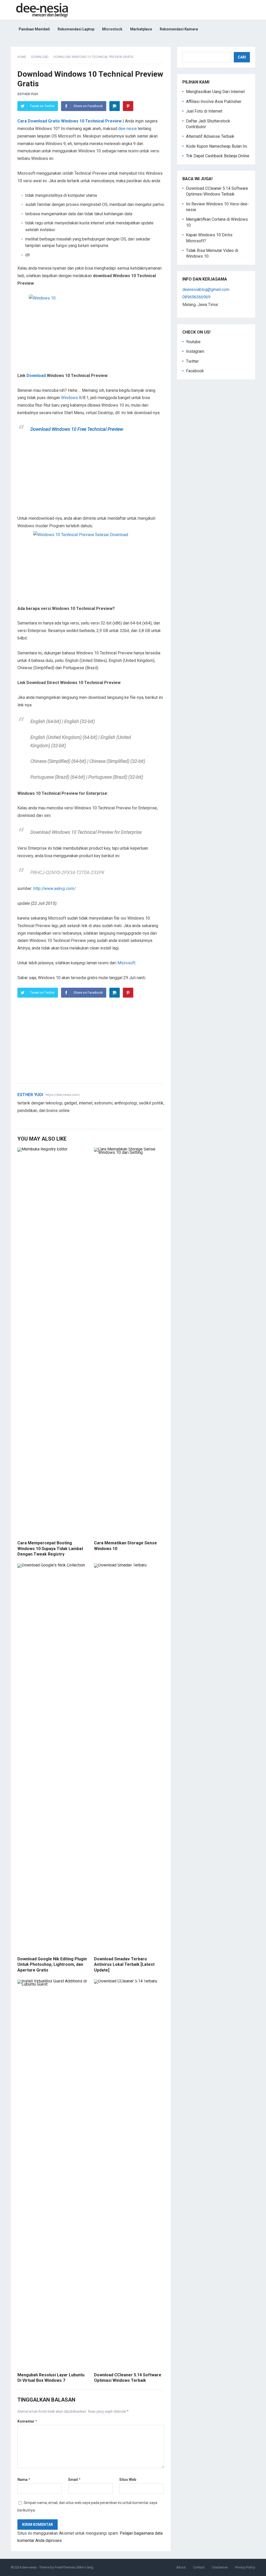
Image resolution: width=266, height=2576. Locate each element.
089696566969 (196, 297)
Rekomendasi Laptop (76, 29)
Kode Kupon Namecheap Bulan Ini (217, 146)
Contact (199, 2567)
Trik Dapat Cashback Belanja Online (218, 156)
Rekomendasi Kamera (179, 29)
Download (40, 57)
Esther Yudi (28, 94)
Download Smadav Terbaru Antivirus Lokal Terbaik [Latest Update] (124, 1964)
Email (74, 2480)
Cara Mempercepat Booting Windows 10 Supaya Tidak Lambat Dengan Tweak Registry (50, 1549)
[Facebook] (26, 1119)
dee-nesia (127, 129)
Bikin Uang (85, 2567)
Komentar (27, 2421)
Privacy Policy (245, 2567)
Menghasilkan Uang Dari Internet (215, 92)
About (181, 2567)
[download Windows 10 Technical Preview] (91, 564)
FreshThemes (65, 2567)
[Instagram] (39, 1119)
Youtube (193, 342)
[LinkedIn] (115, 106)
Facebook (195, 371)
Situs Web (128, 2480)
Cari (242, 57)
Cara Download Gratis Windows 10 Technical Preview (69, 121)
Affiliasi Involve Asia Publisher (214, 102)
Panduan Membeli (34, 29)
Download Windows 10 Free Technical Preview (77, 429)
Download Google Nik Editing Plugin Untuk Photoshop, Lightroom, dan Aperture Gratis (52, 1964)
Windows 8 (71, 398)
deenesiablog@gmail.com (206, 290)
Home (22, 57)
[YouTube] (32, 1119)
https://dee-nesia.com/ (63, 1095)
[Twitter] (20, 1119)
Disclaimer (220, 2567)
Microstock (112, 29)
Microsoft (126, 963)
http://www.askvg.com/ (54, 889)
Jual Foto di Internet (204, 111)
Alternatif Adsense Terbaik (210, 136)
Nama (24, 2480)
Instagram (195, 351)
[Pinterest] (128, 106)
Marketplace (141, 29)
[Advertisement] (91, 477)
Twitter (192, 361)
